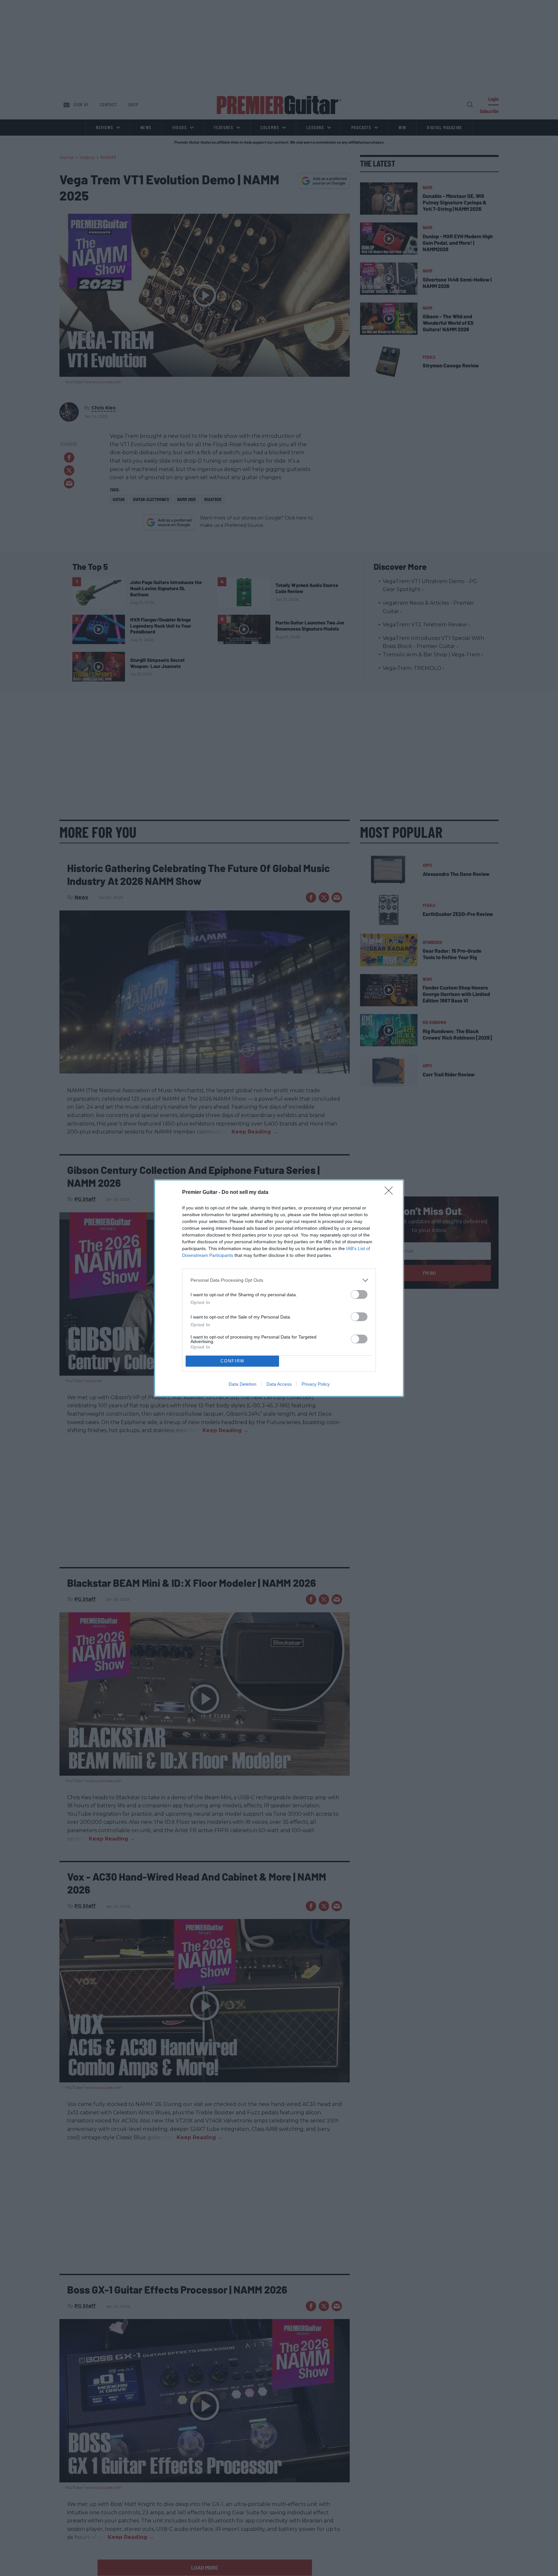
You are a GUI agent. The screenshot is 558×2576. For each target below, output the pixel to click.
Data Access (279, 1384)
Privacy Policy (316, 1384)
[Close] (391, 1193)
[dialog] (279, 1288)
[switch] (359, 1294)
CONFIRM (232, 1361)
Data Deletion (243, 1384)
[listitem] (279, 1280)
